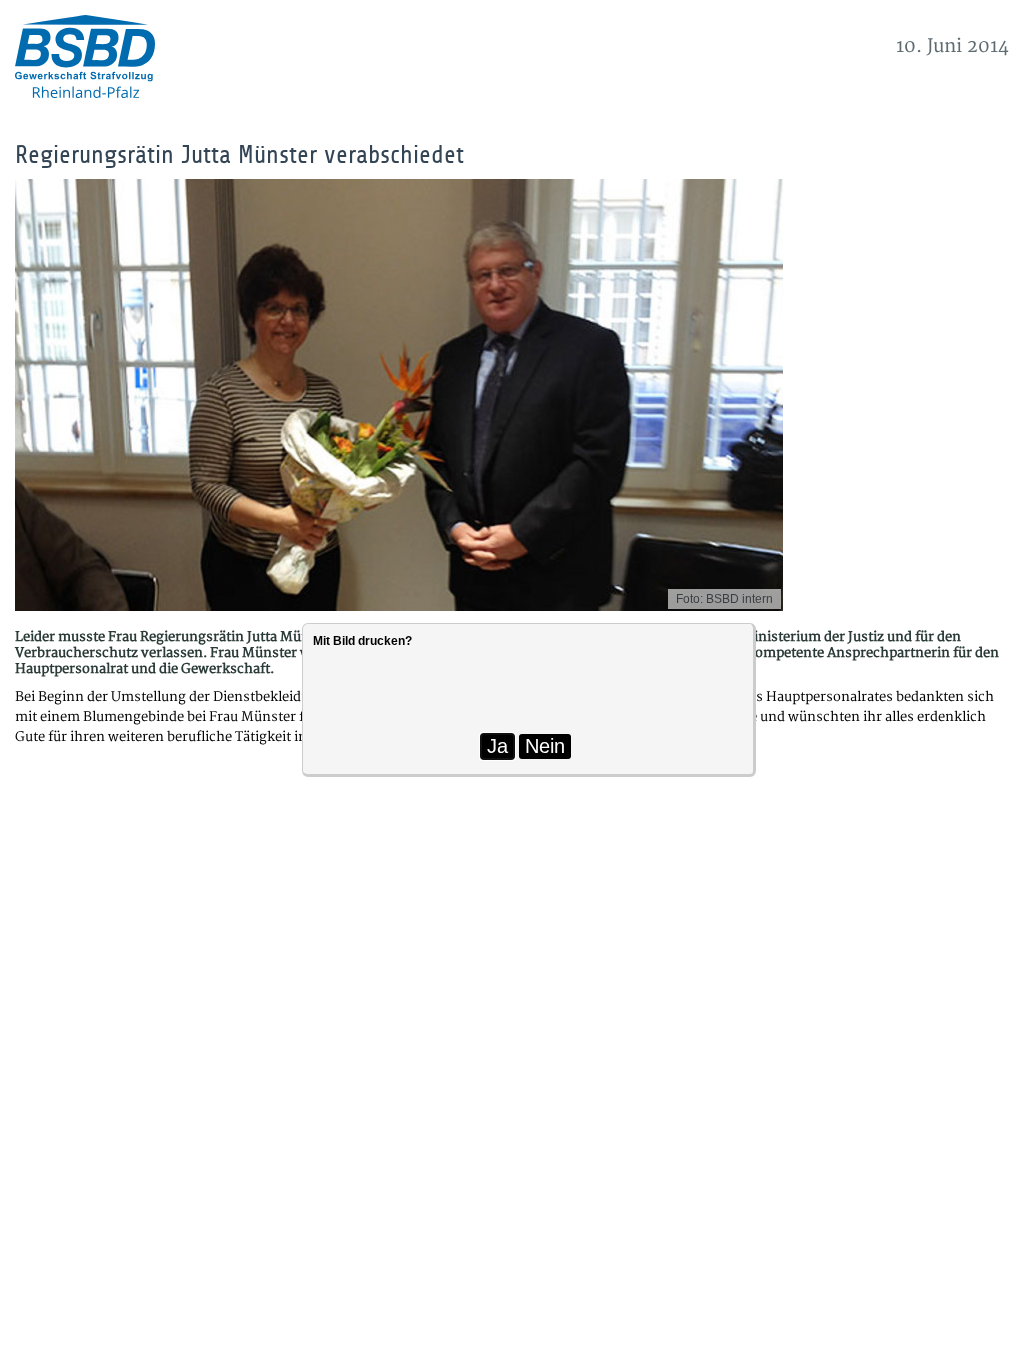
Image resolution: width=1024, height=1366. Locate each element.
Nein (545, 746)
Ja (497, 746)
